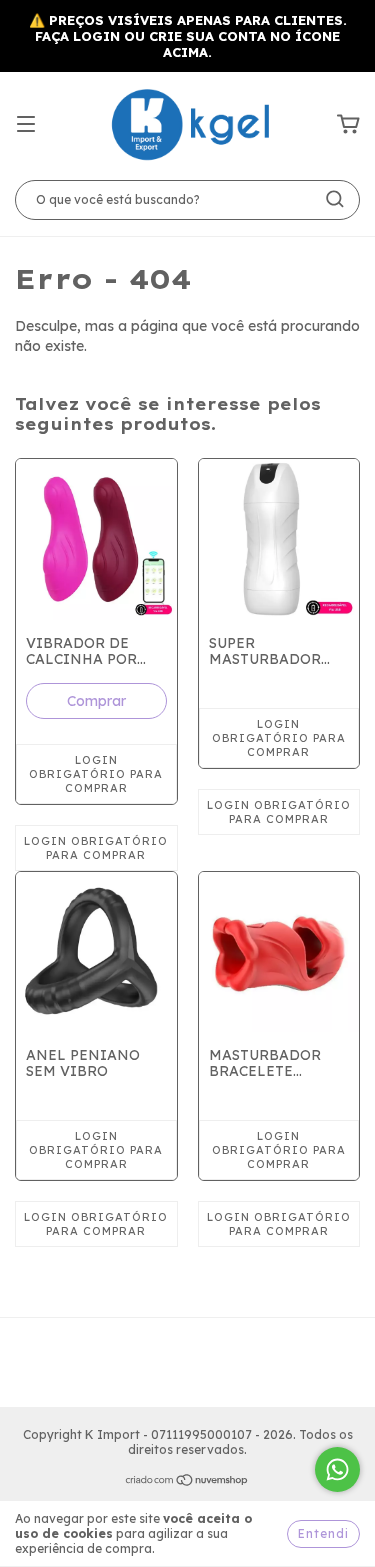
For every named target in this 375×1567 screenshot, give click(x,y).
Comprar (96, 701)
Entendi (323, 1533)
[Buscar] (335, 199)
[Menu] (26, 125)
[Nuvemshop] (187, 1482)
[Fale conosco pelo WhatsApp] (337, 1469)
